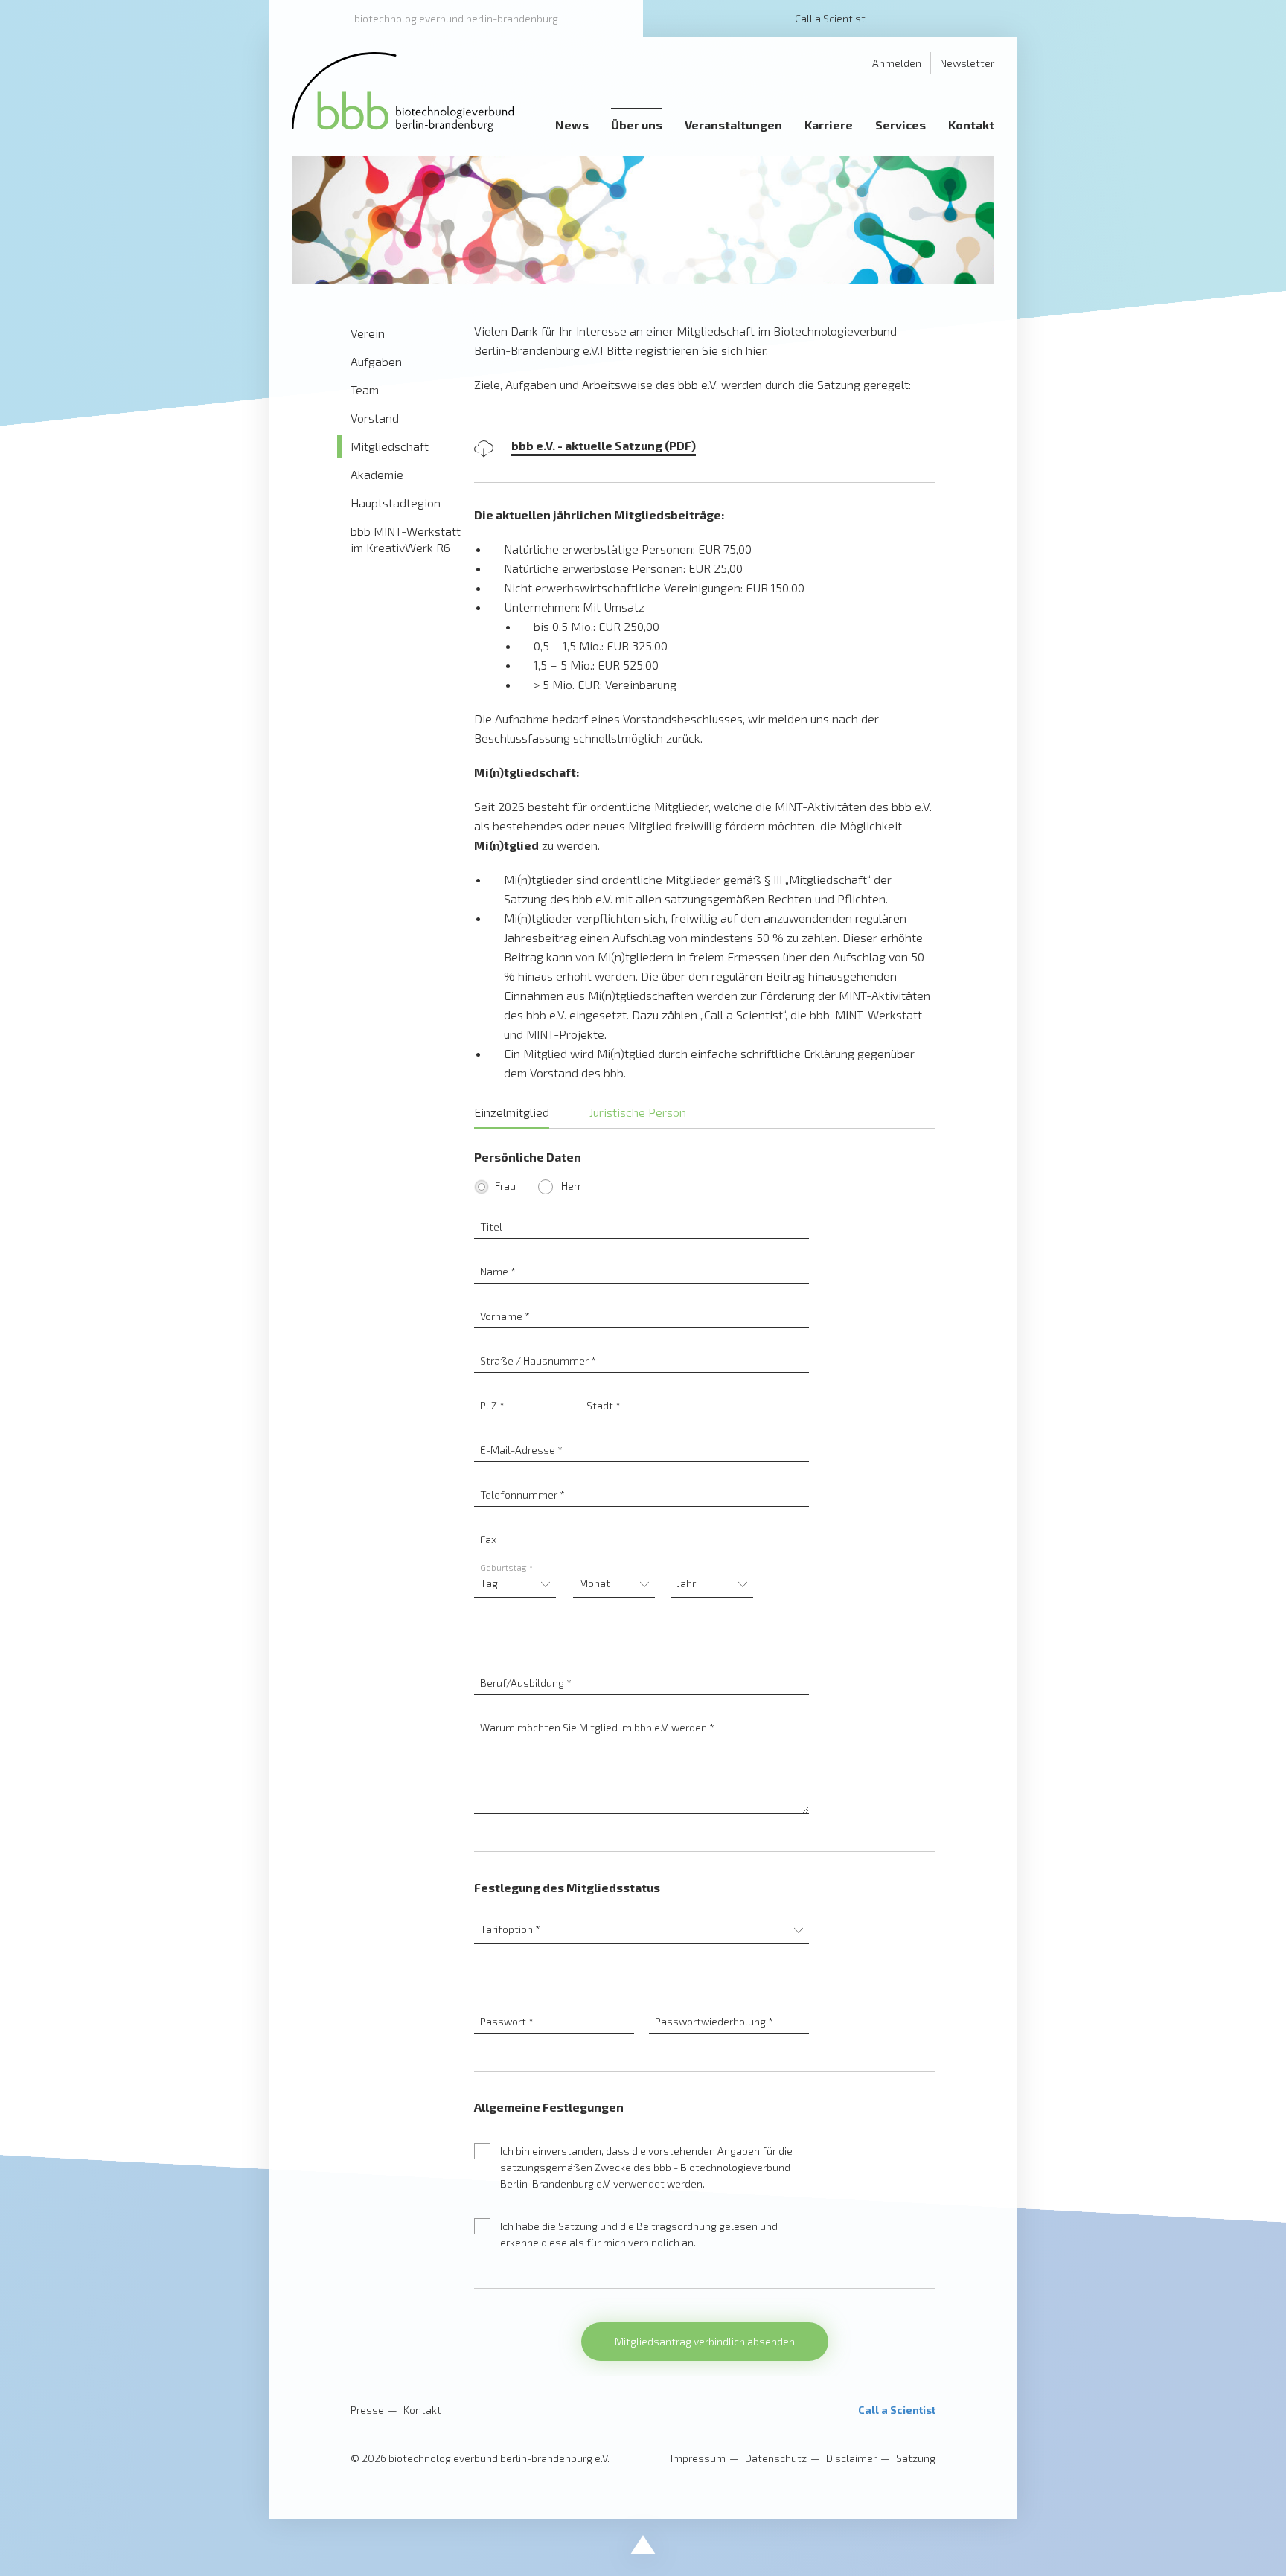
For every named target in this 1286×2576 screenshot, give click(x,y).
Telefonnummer (642, 1478)
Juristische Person (638, 1112)
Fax (642, 1523)
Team (365, 390)
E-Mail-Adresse (642, 1433)
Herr (570, 1186)
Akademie (377, 474)
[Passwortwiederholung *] (729, 2005)
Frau (505, 1186)
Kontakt (422, 2410)
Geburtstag (506, 1567)
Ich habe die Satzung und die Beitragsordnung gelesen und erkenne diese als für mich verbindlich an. (639, 2234)
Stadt (695, 1389)
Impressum (698, 2458)
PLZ (516, 1389)
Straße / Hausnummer (642, 1344)
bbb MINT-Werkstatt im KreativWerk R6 (406, 539)
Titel (642, 1210)
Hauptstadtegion (396, 503)
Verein (368, 333)
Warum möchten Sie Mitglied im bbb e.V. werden (642, 1711)
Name (642, 1255)
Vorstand (375, 418)
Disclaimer (851, 2458)
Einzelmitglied (512, 1112)
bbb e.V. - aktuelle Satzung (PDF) (604, 445)
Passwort (554, 2005)
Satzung (916, 2458)
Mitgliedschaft (390, 446)
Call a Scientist (830, 18)
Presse (367, 2410)
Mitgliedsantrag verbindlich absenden (705, 2341)
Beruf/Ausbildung (642, 1666)
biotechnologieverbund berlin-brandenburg (456, 18)
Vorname (642, 1300)
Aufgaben (376, 361)
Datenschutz (776, 2458)
